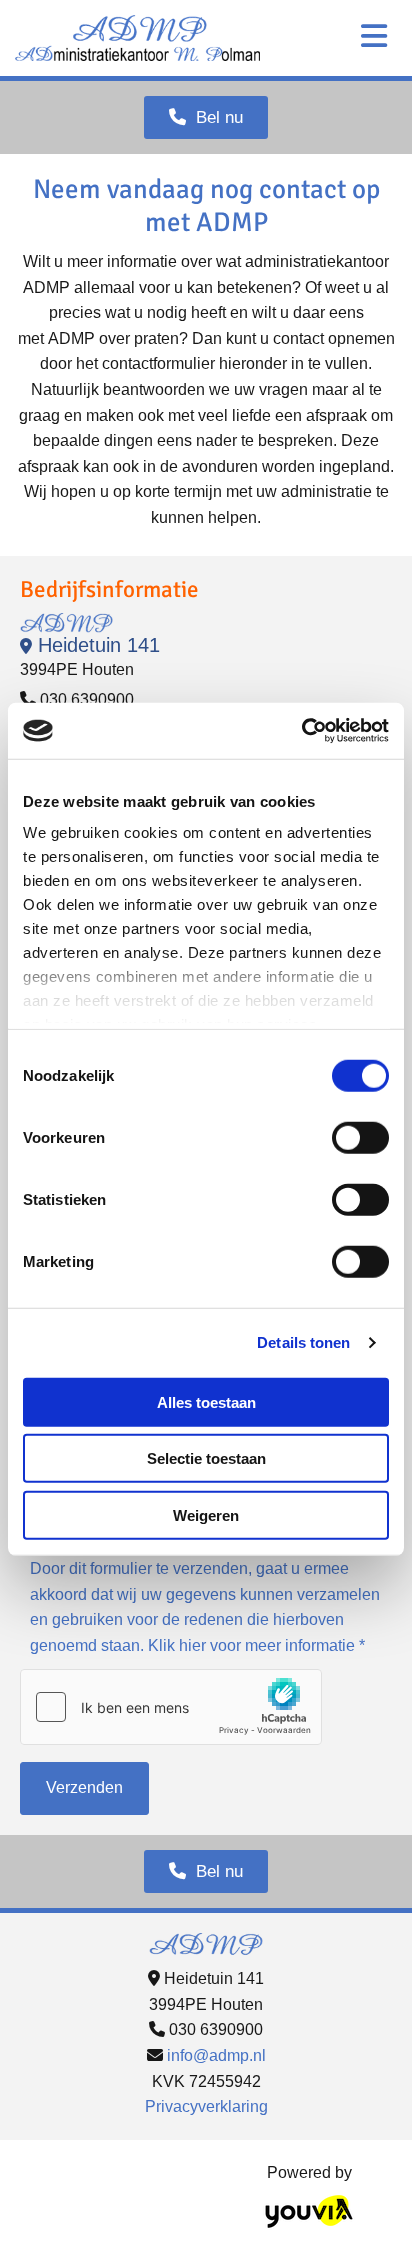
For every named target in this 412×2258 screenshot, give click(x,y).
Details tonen (303, 1342)
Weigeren (206, 1514)
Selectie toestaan (206, 1458)
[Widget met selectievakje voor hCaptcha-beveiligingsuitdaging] (171, 1707)
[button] (206, 117)
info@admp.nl (216, 2055)
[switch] (360, 1137)
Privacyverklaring (206, 2106)
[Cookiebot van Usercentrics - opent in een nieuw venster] (301, 731)
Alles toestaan (206, 1401)
